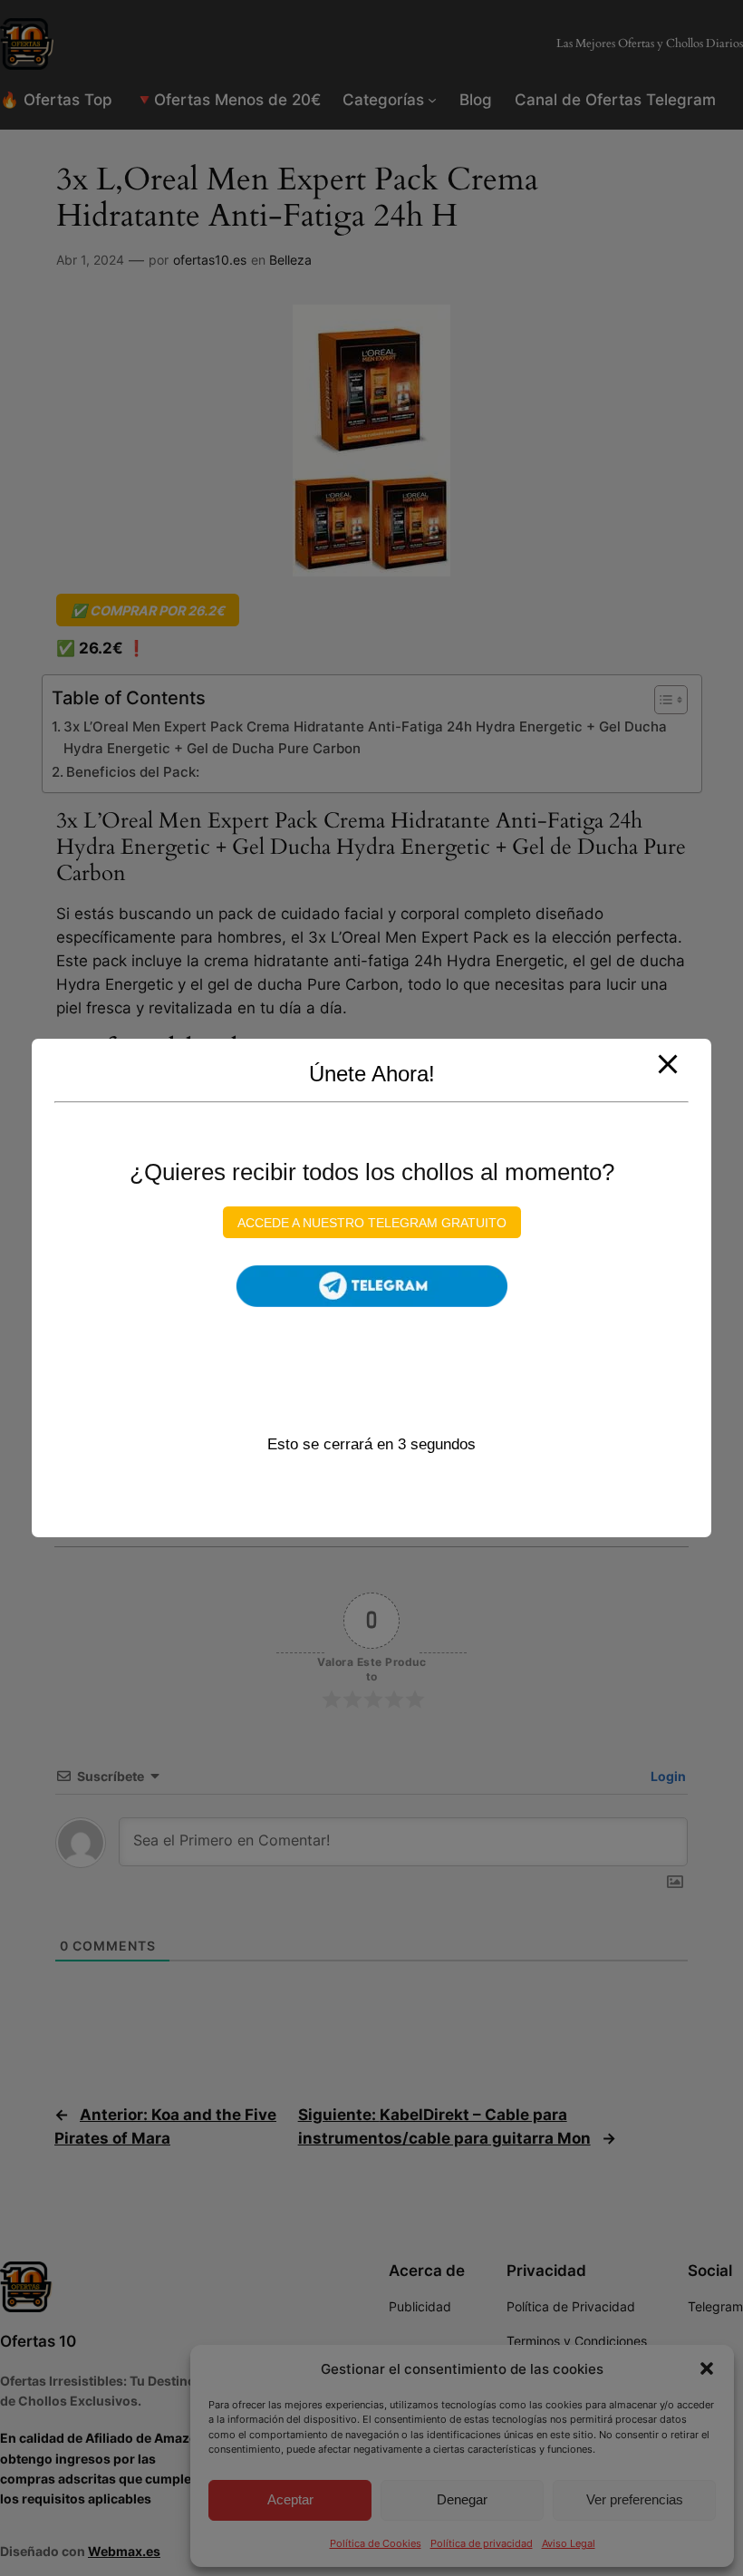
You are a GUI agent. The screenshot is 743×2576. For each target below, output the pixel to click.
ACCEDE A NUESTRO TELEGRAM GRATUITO (372, 1222)
